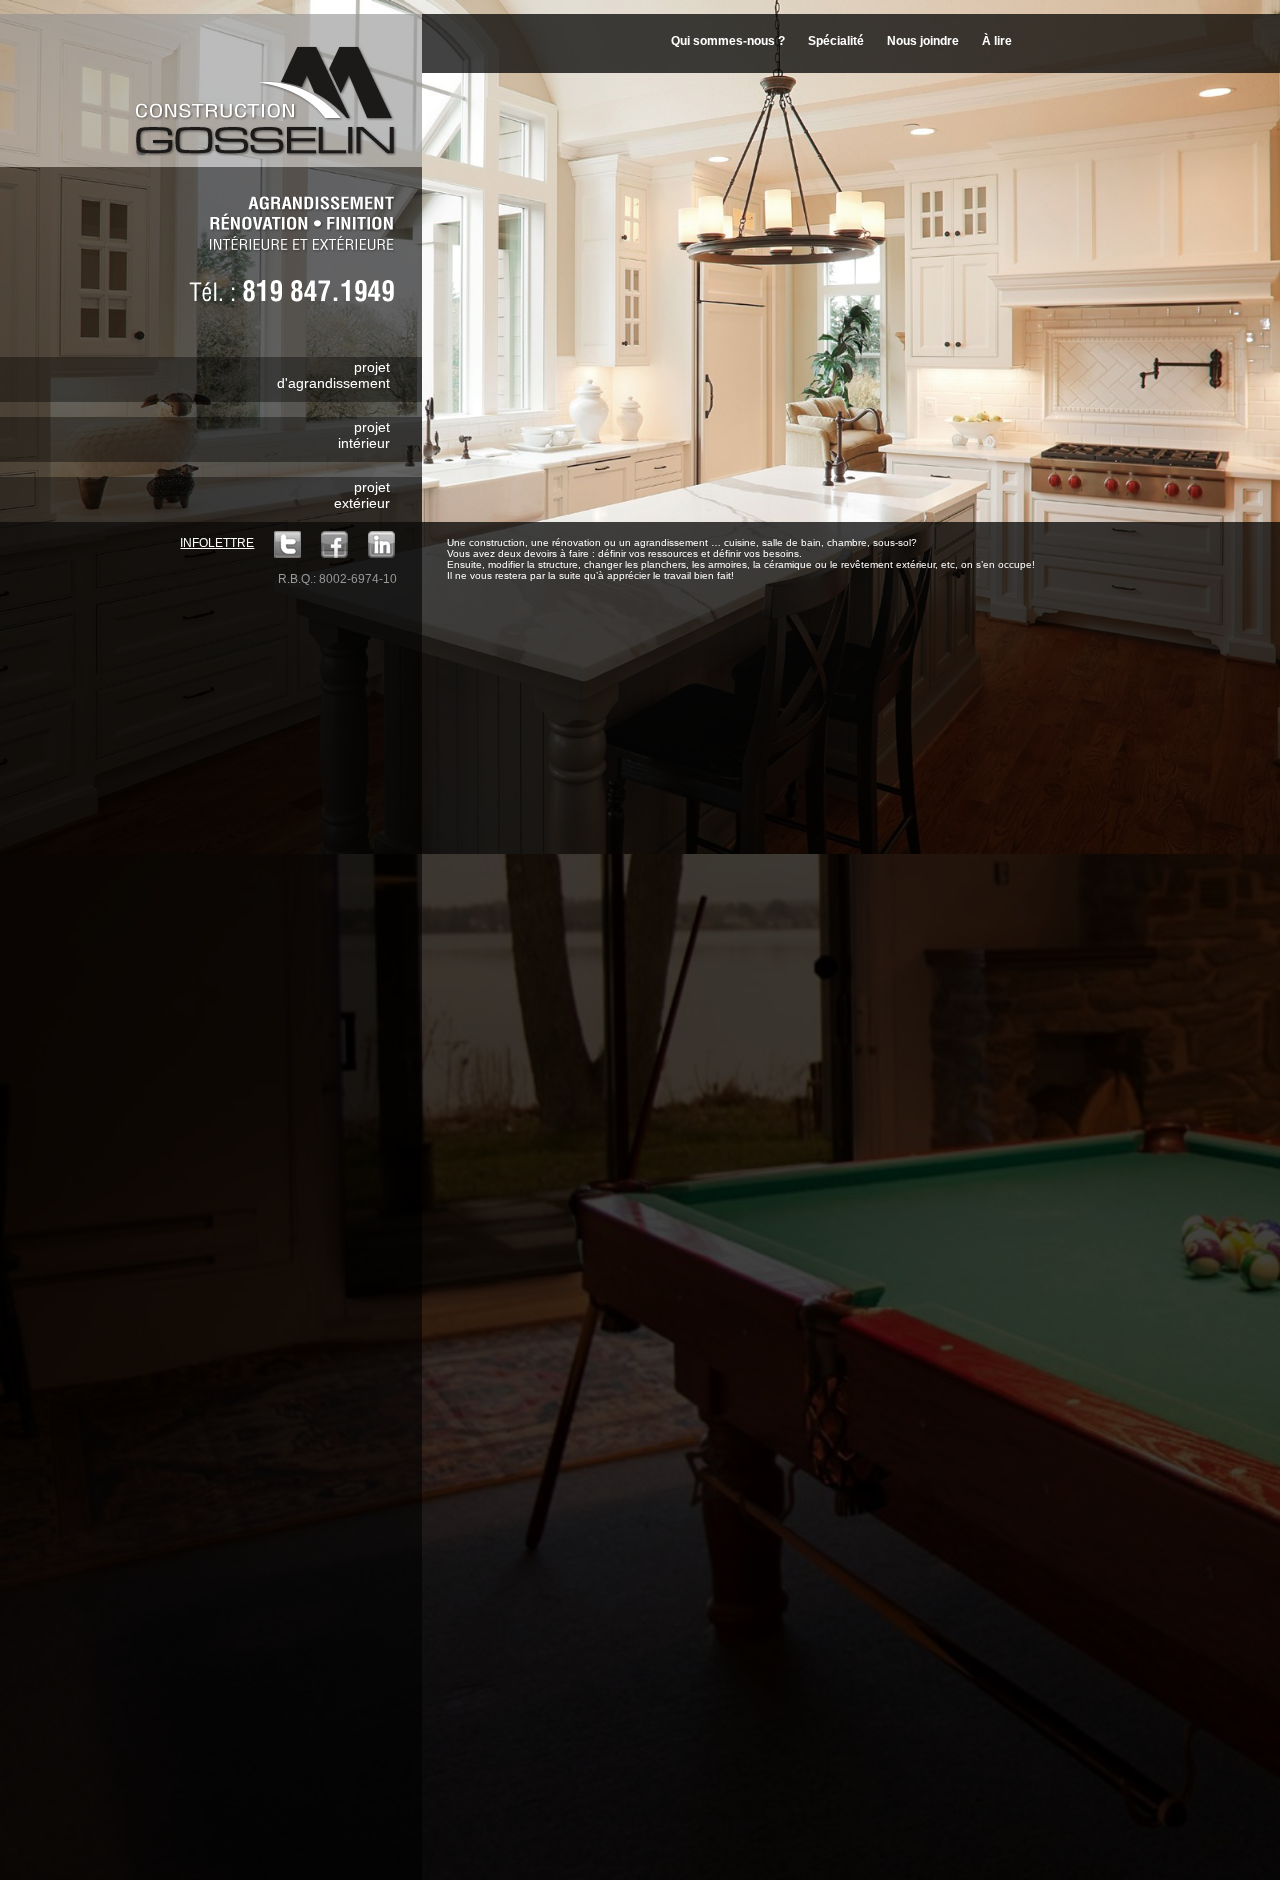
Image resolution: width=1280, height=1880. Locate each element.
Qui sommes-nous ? (728, 41)
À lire (997, 41)
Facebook (334, 544)
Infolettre (217, 543)
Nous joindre (923, 41)
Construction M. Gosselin (272, 89)
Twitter (287, 544)
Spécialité (836, 41)
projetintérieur (364, 435)
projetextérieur (362, 495)
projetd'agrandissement (333, 375)
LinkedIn (381, 544)
